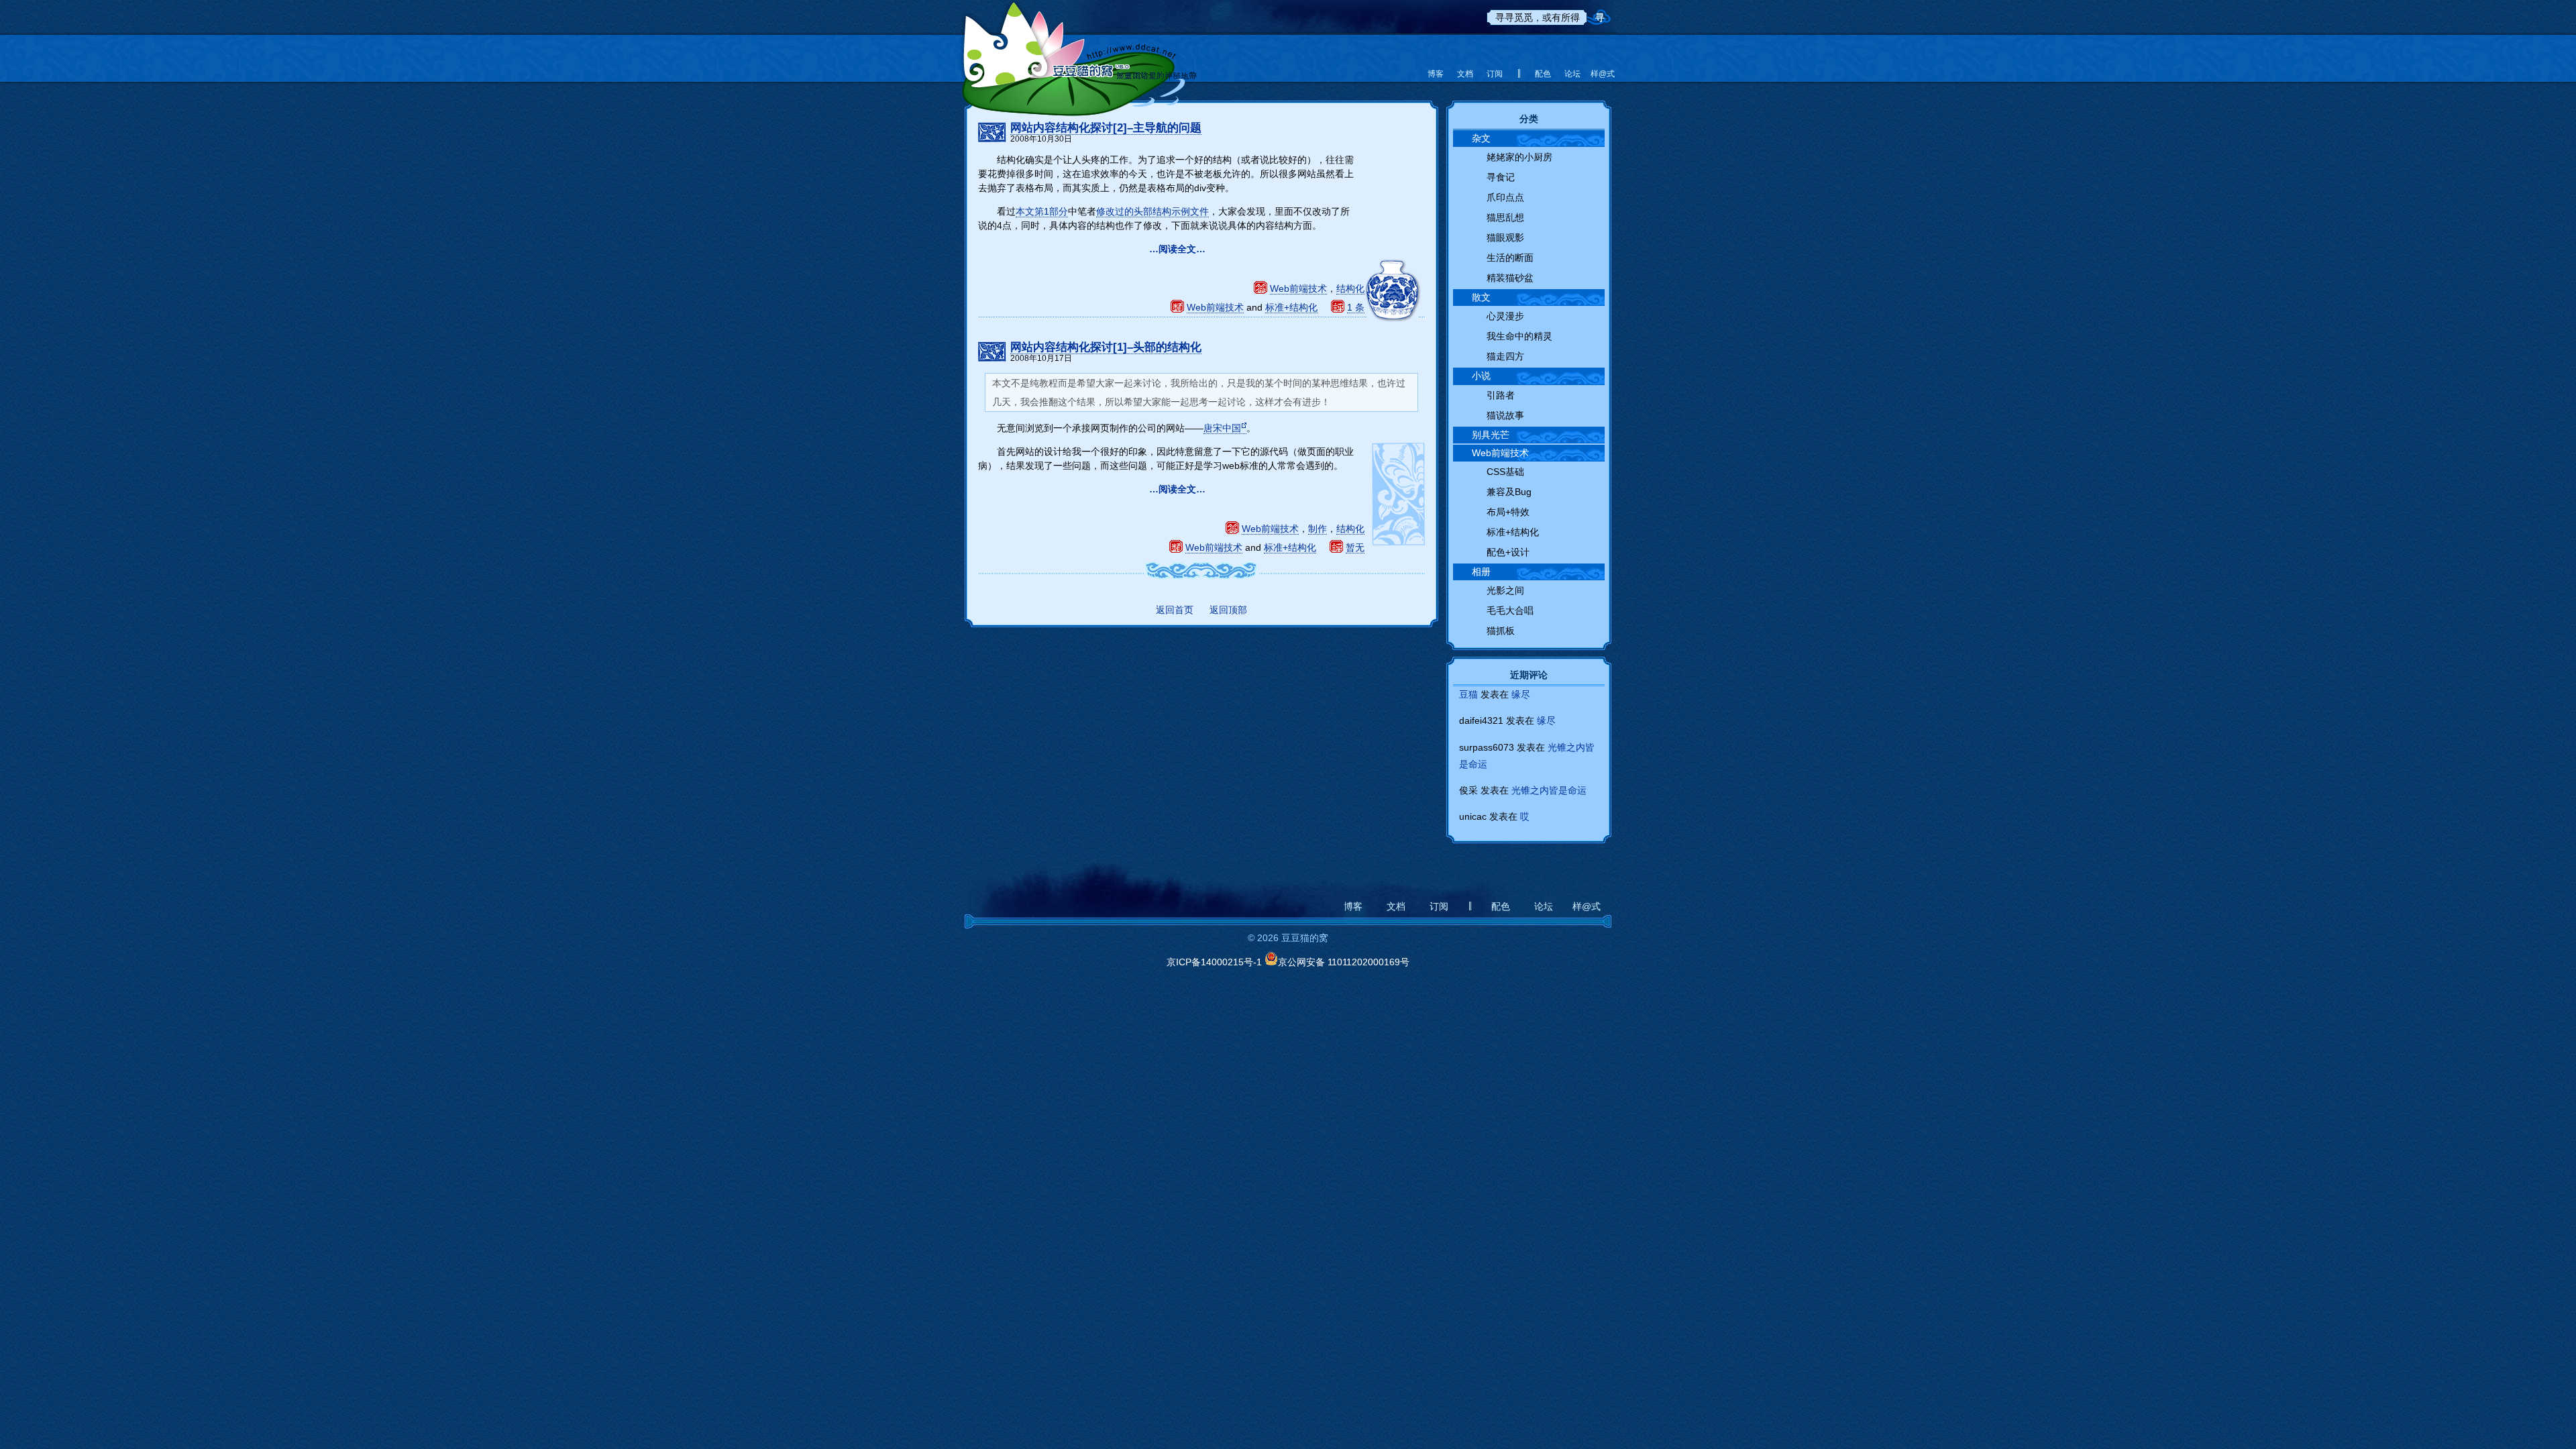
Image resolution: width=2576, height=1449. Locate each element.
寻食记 (1501, 177)
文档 (1465, 74)
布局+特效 (1508, 512)
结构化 (1350, 288)
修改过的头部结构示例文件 (1152, 211)
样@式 (1602, 74)
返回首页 (1175, 610)
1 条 (1356, 307)
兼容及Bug (1509, 492)
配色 (1543, 74)
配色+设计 (1508, 552)
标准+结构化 (1291, 307)
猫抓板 (1501, 631)
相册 (1481, 572)
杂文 (1481, 138)
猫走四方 (1505, 356)
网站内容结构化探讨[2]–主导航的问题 (1106, 128)
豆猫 (1468, 694)
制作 (1318, 529)
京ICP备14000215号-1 (1214, 962)
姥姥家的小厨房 (1519, 157)
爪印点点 (1505, 197)
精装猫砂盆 (1510, 278)
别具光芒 (1491, 435)
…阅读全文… (1177, 249)
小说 (1481, 376)
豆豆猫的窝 (1078, 50)
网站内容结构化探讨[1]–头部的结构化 (1106, 347)
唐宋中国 (1222, 428)
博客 (1436, 74)
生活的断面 (1510, 258)
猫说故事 (1505, 415)
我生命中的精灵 (1519, 336)
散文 (1481, 297)
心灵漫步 (1505, 316)
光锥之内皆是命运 (1549, 790)
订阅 (1495, 74)
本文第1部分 (1042, 211)
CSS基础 (1505, 472)
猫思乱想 (1505, 217)
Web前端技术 (1298, 288)
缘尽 (1521, 694)
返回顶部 (1228, 610)
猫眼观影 (1505, 237)
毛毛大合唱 (1510, 610)
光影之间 (1505, 590)
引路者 (1501, 395)
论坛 (1572, 74)
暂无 (1355, 547)
